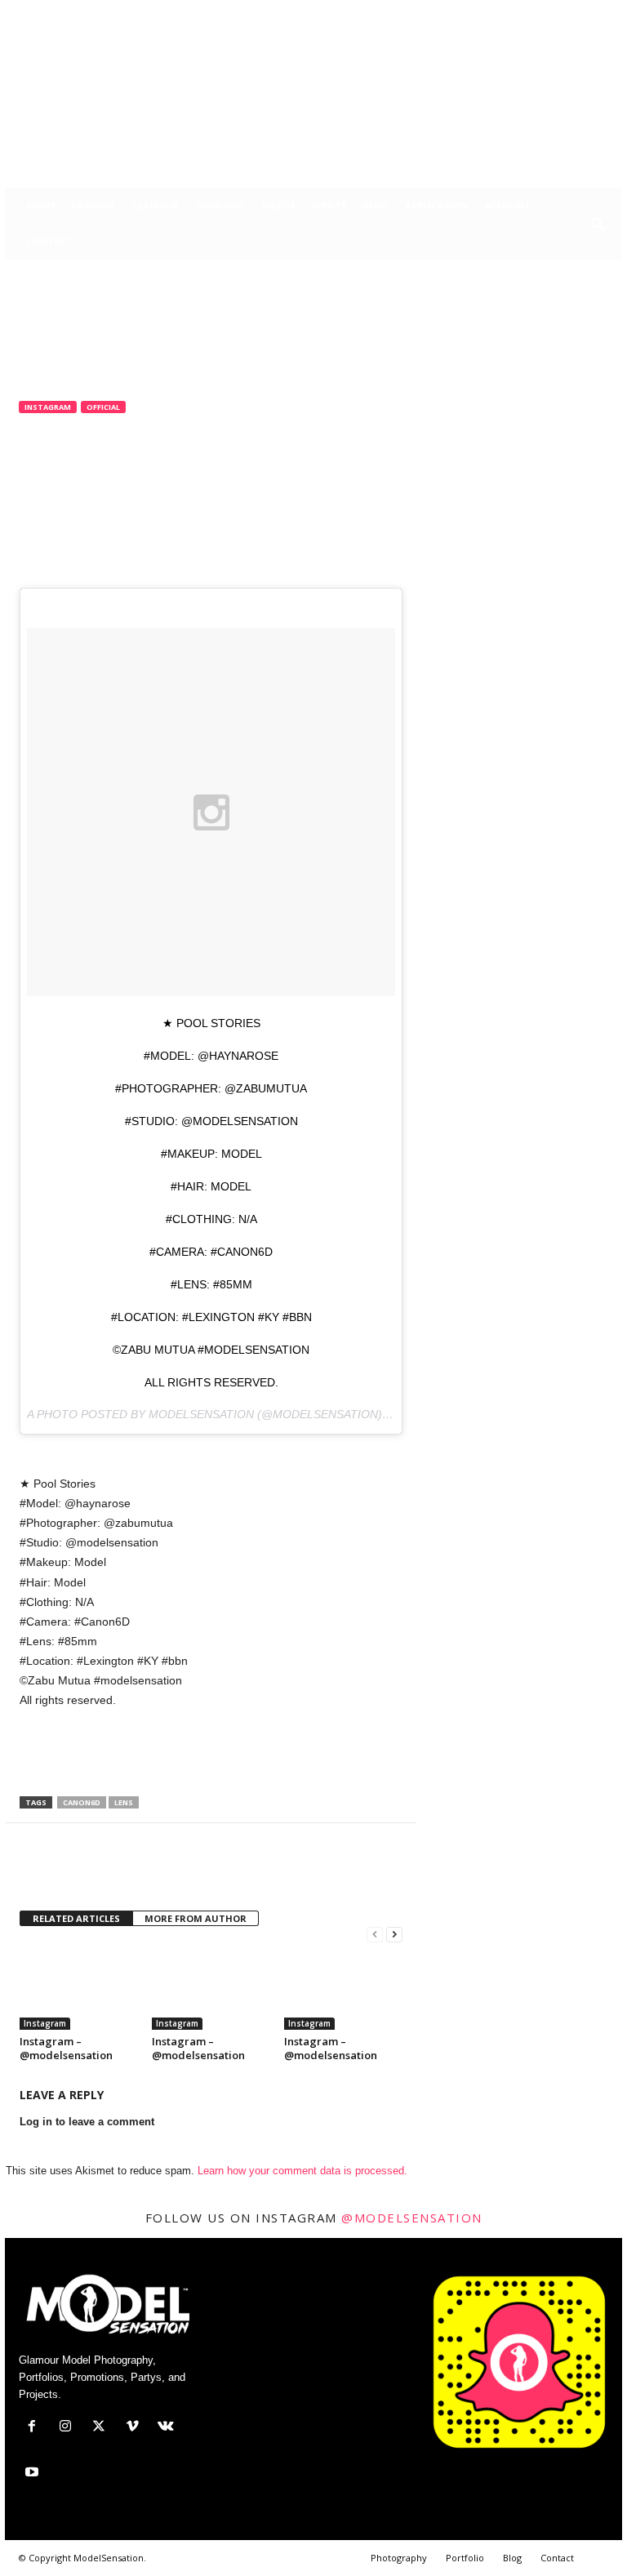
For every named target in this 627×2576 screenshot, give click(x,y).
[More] (187, 1872)
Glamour (155, 205)
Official (103, 407)
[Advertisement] (211, 1754)
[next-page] (394, 1935)
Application (436, 205)
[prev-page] (375, 1935)
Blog (376, 205)
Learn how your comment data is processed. (302, 2171)
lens (124, 1802)
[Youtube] (610, 12)
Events (329, 205)
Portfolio (465, 2558)
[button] (598, 225)
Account (507, 205)
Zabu (44, 474)
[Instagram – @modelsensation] (79, 1985)
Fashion (93, 205)
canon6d (82, 1802)
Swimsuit (221, 205)
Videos (279, 205)
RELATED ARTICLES (76, 1918)
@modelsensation (412, 2218)
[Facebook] (483, 12)
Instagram (48, 407)
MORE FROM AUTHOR (196, 1918)
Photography (399, 2558)
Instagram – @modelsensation (66, 2048)
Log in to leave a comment (87, 2122)
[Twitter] (534, 12)
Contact (50, 241)
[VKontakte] (585, 12)
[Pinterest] (111, 1872)
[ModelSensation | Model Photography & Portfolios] (313, 105)
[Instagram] (509, 12)
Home (41, 205)
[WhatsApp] (149, 1872)
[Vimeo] (559, 12)
